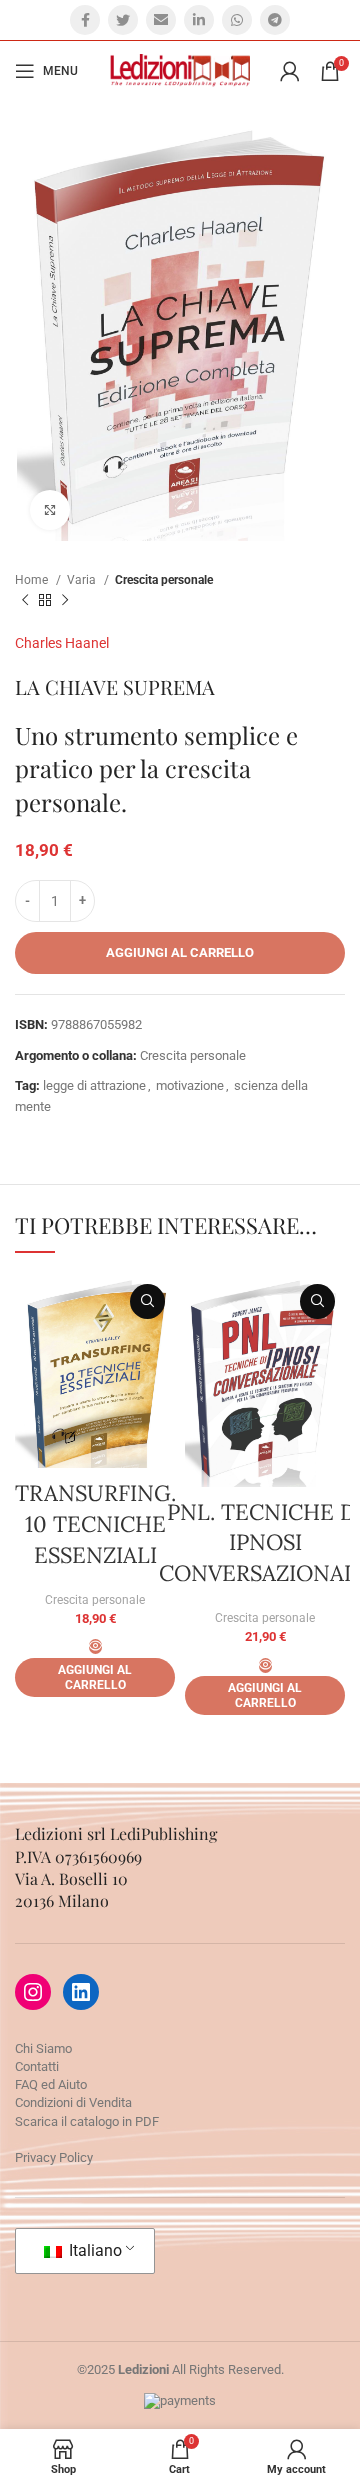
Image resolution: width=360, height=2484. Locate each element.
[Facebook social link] (85, 20)
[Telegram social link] (275, 20)
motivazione (190, 1085)
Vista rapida (147, 1301)
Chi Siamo (43, 2048)
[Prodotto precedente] (25, 601)
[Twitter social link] (123, 20)
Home (33, 580)
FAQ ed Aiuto (51, 2084)
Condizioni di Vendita (73, 2102)
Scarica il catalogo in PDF (87, 2121)
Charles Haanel (62, 643)
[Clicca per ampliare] (50, 510)
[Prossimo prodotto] (65, 601)
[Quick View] (95, 1646)
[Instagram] (33, 1992)
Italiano (93, 2250)
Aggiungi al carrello (180, 952)
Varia (83, 580)
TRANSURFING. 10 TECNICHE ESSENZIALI (95, 1524)
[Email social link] (161, 20)
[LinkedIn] (81, 1992)
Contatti (37, 2066)
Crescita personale (164, 580)
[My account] (290, 71)
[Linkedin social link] (199, 20)
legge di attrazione (94, 1085)
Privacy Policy (54, 2157)
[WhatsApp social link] (237, 20)
